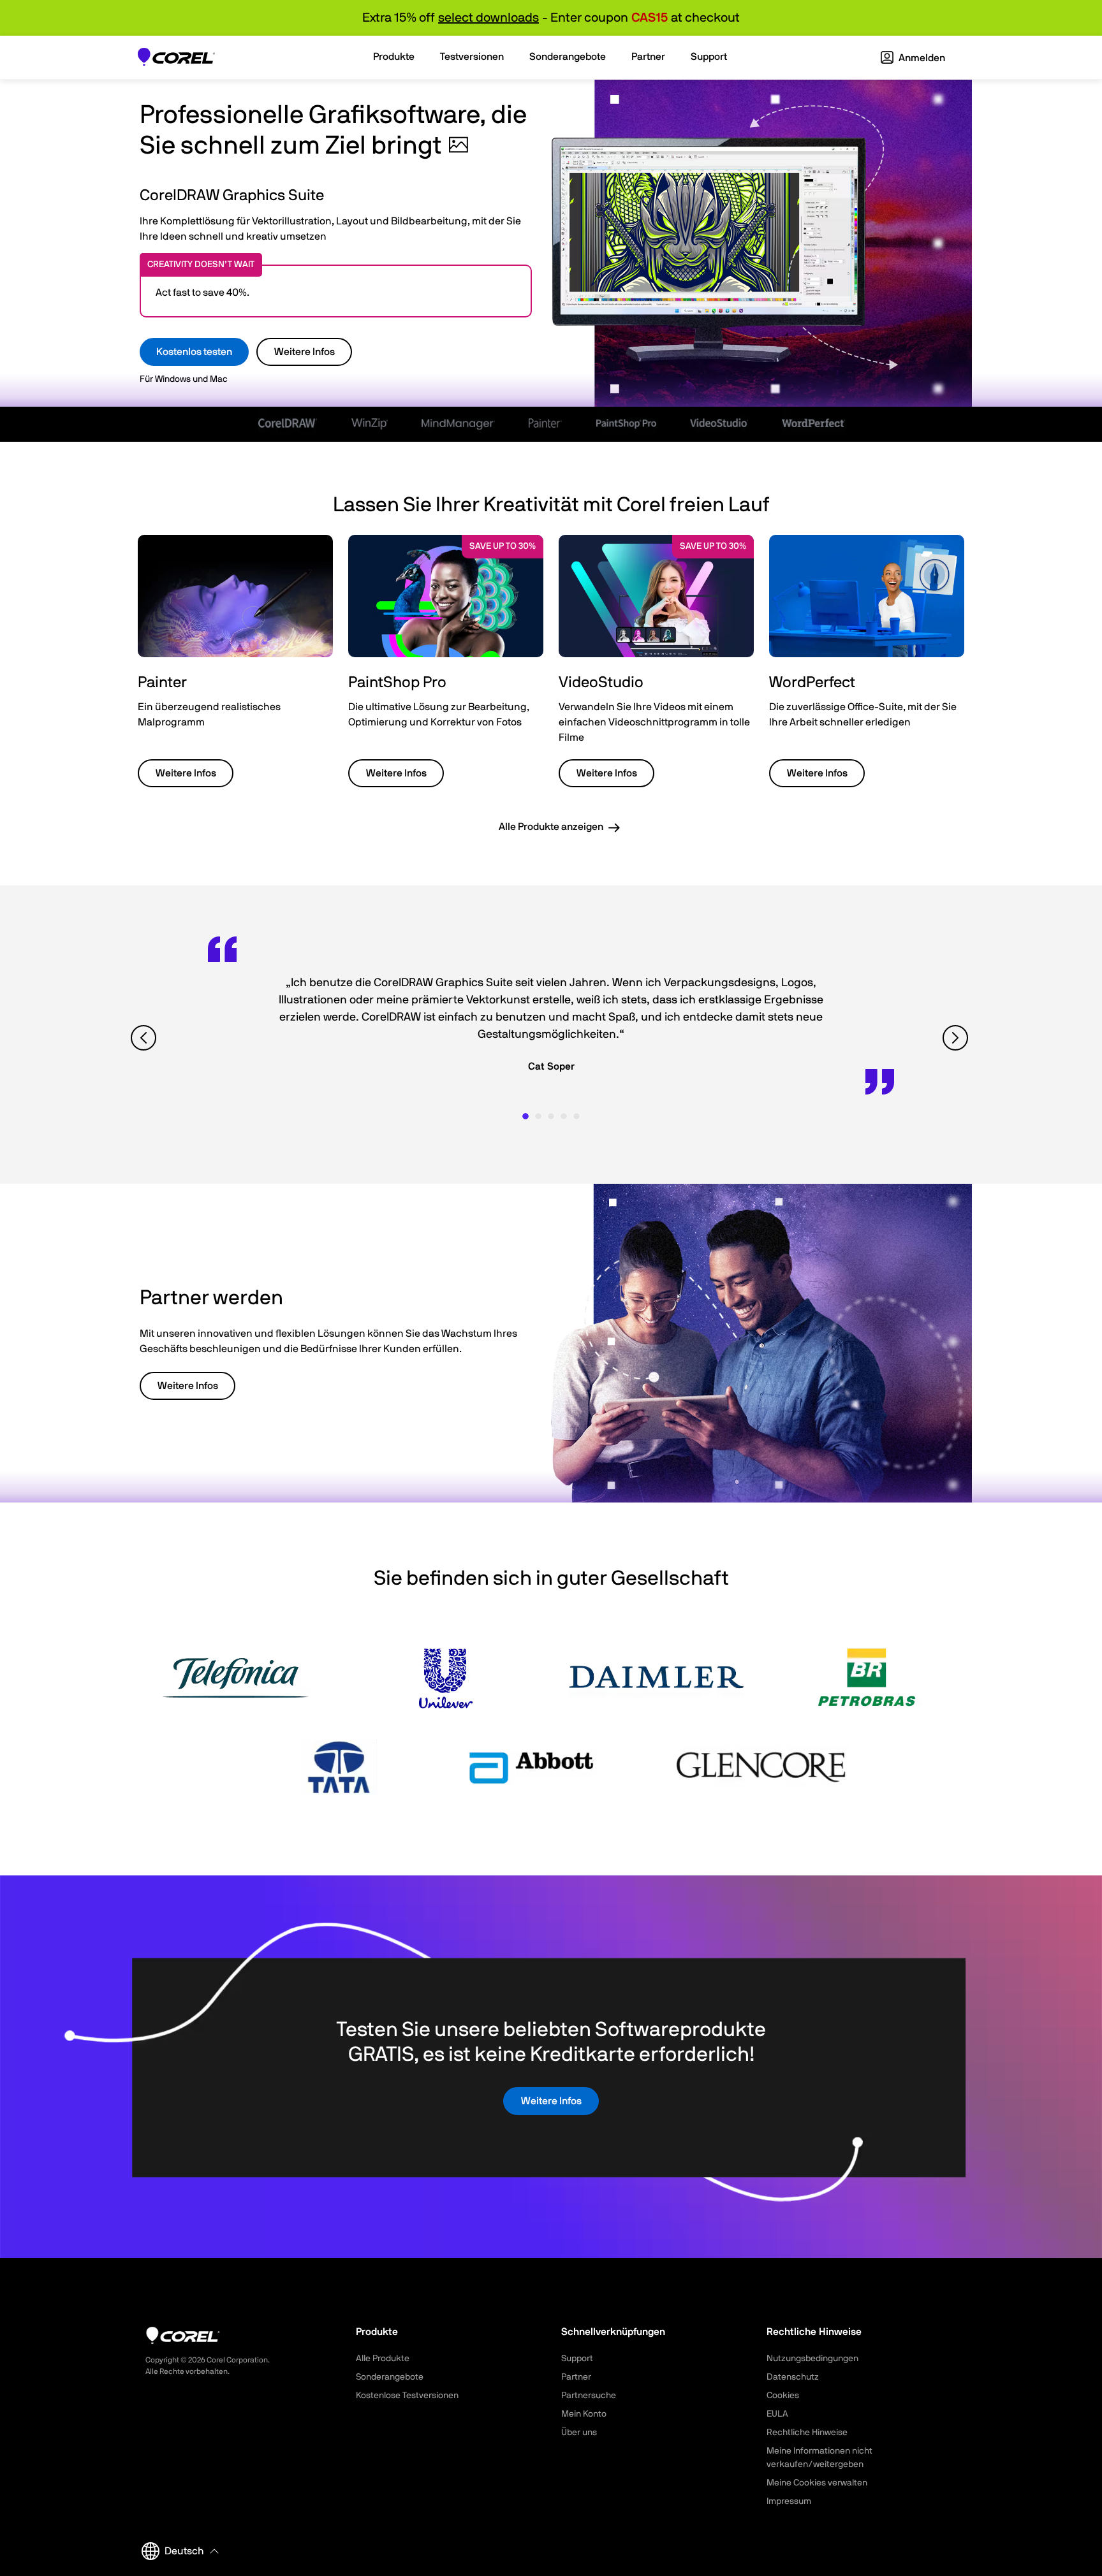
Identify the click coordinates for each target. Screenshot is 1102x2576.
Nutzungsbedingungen (812, 2359)
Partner (576, 2377)
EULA (777, 2414)
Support (577, 2359)
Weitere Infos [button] (186, 773)
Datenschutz (793, 2377)
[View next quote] (957, 1037)
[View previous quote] (145, 1037)
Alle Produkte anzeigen (551, 827)
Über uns (579, 2433)
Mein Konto (584, 2414)
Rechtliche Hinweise (807, 2433)
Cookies (783, 2396)
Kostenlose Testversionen (407, 2396)
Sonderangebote (390, 2377)
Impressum (789, 2501)
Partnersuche (589, 2396)
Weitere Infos (305, 352)
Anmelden (921, 58)
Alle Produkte (383, 2359)
